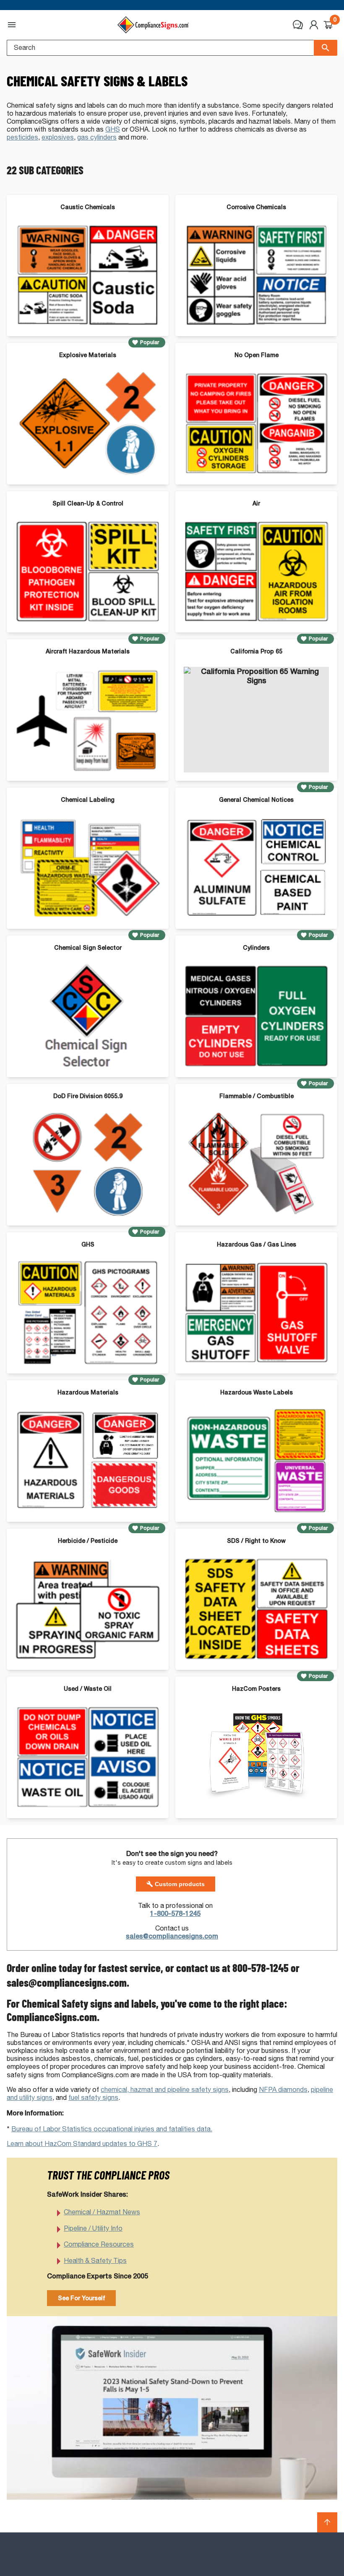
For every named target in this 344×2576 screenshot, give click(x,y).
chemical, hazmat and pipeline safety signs (165, 2090)
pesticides (22, 137)
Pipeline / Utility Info (93, 2228)
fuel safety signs (93, 2098)
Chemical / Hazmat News (102, 2212)
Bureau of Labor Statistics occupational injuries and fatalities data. (112, 2129)
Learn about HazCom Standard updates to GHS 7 (82, 2144)
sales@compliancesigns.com (172, 1936)
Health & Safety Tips (95, 2261)
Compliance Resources (99, 2244)
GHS (113, 129)
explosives (58, 137)
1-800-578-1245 (175, 1914)
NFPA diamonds (283, 2090)
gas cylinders (97, 137)
